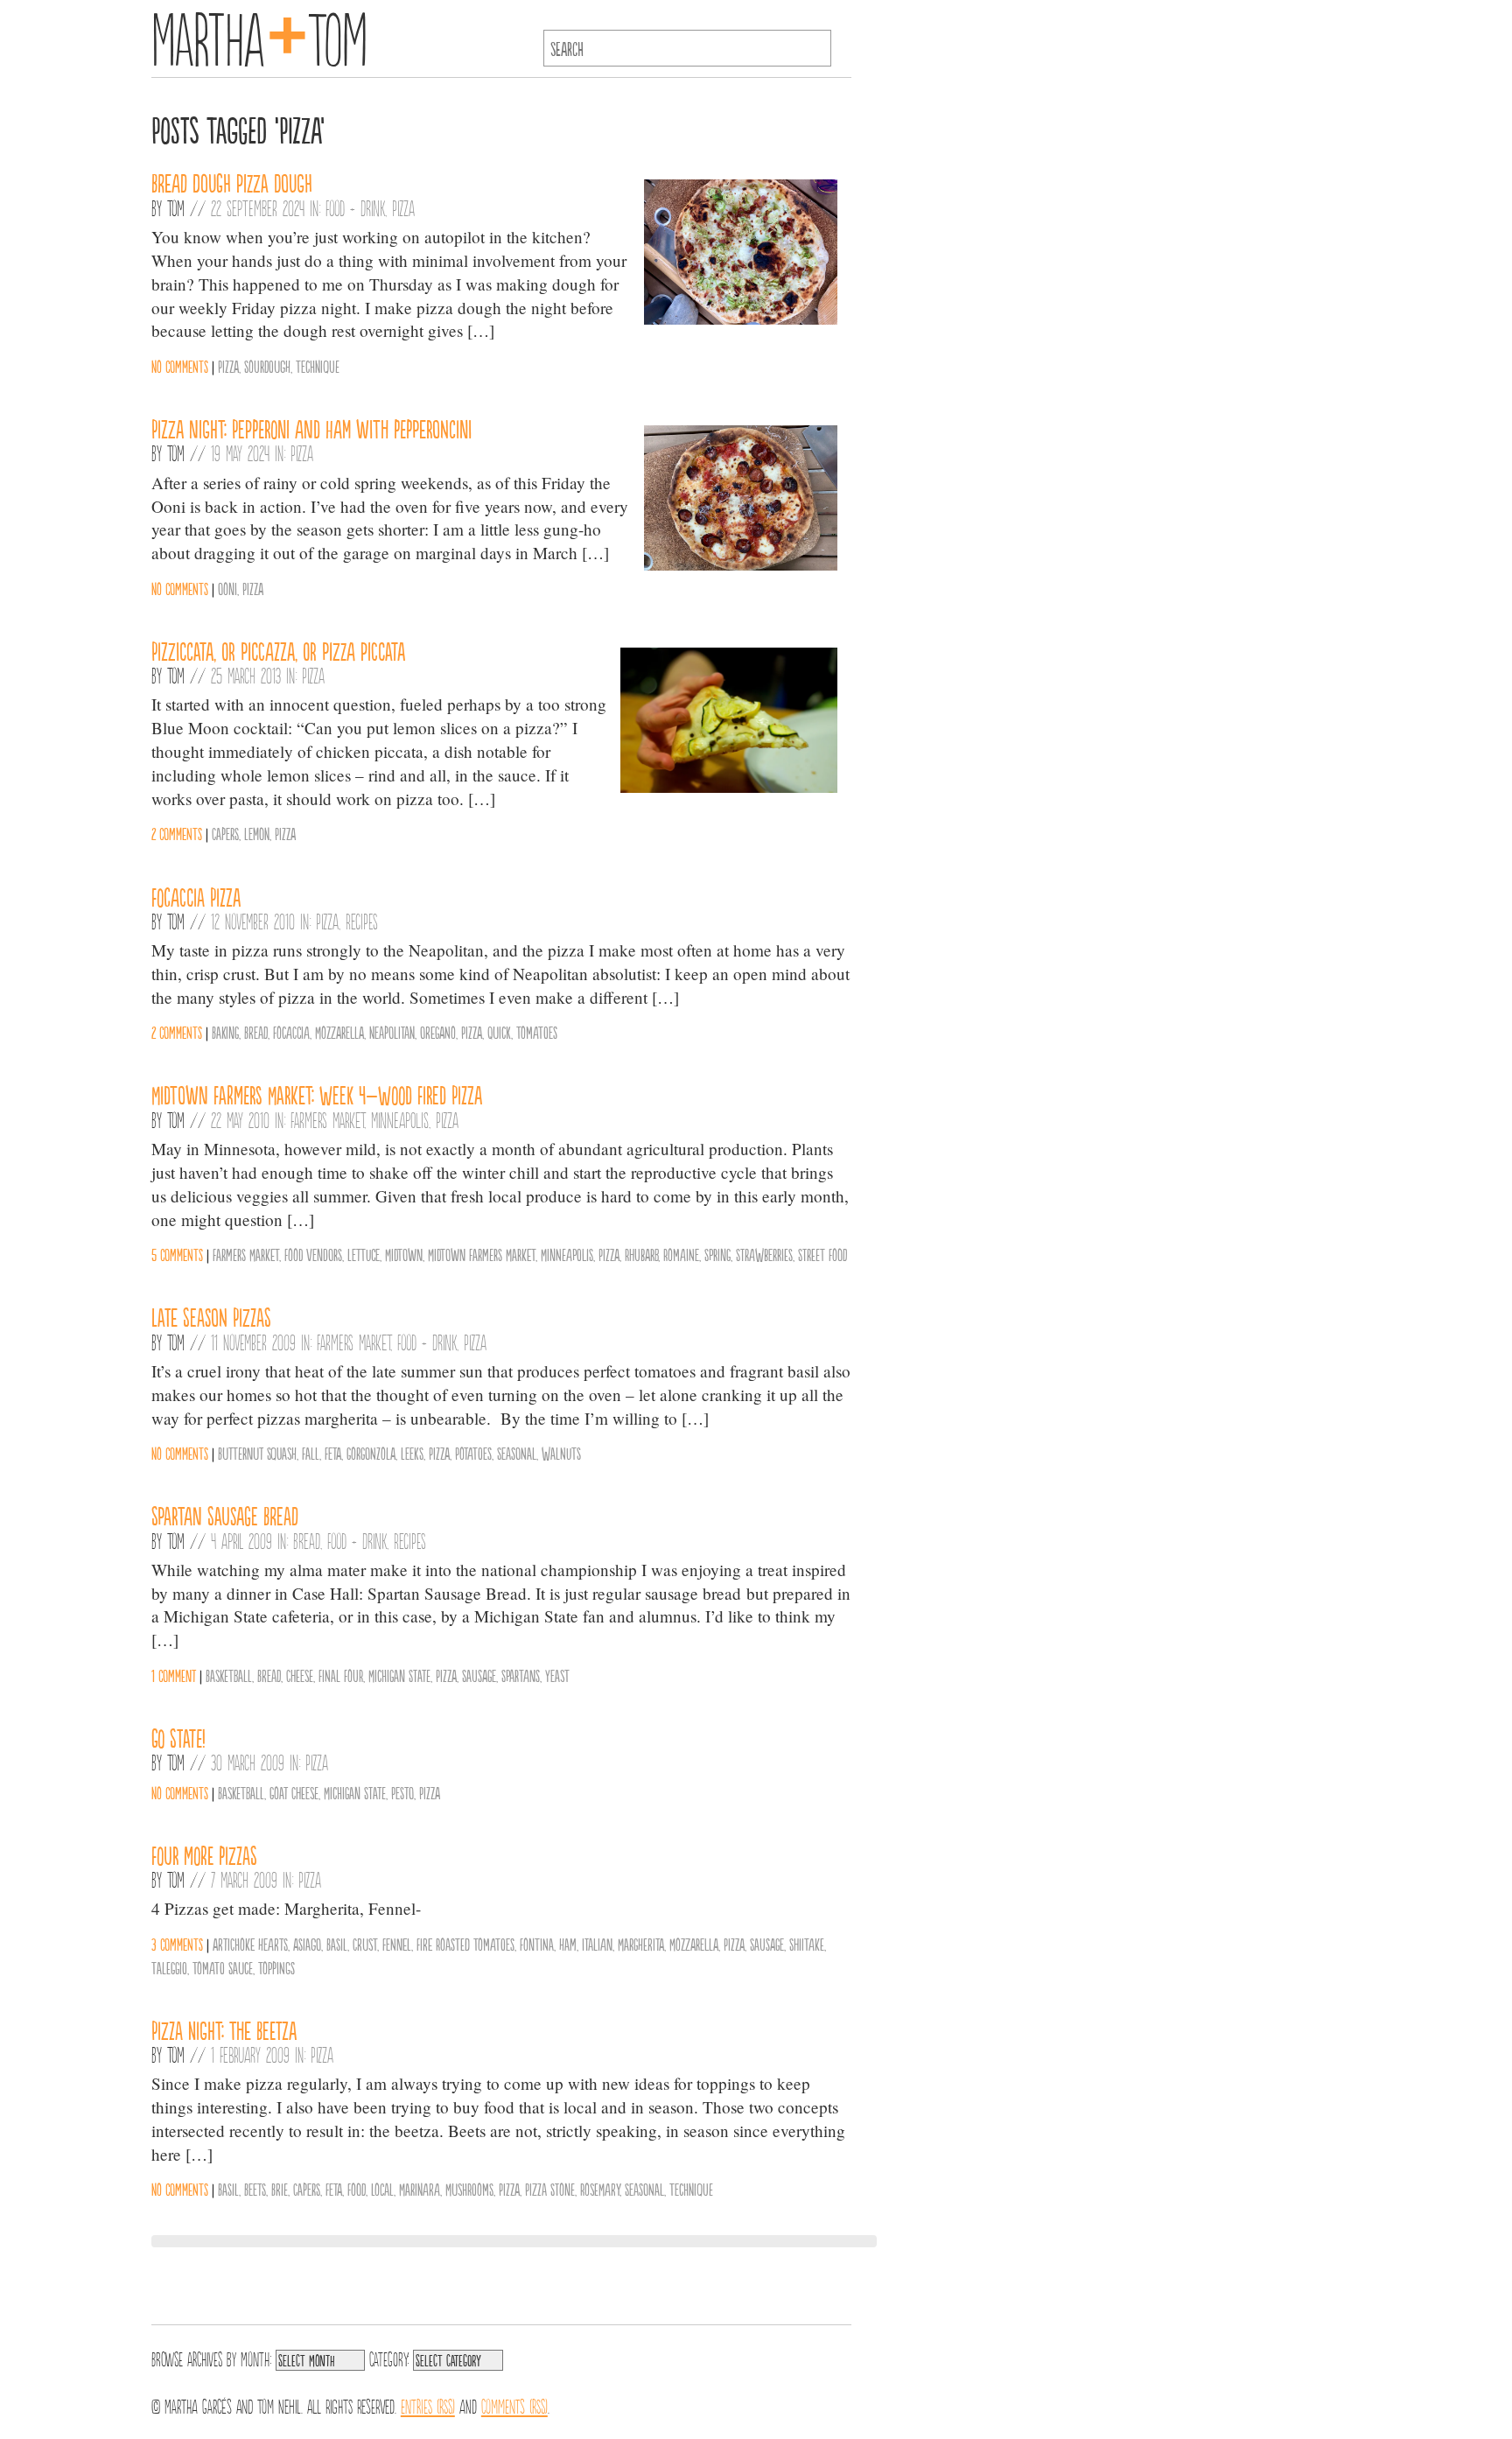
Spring (717, 1254)
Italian (597, 1944)
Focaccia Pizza (196, 896)
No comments (180, 366)
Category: (389, 2358)
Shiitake (807, 1944)
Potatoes (473, 1453)
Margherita (641, 1944)
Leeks (412, 1453)
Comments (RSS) (514, 2405)
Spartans (521, 1675)
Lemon (257, 833)
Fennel (397, 1944)
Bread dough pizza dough (232, 182)
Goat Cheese (294, 1792)
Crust (365, 1944)
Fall (311, 1453)
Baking (225, 1032)
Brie (280, 2189)
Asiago (307, 1944)
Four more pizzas (204, 1854)
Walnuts (561, 1453)
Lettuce (364, 1254)
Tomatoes (537, 1032)
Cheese (300, 1675)
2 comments (177, 833)
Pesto (402, 1792)
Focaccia (291, 1032)
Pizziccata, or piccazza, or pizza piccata (278, 650)
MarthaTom (259, 35)
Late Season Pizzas (211, 1316)
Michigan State (399, 1675)
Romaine (681, 1254)
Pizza (403, 207)
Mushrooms (469, 2189)
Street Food (822, 1254)
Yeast (557, 1675)
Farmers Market (327, 1119)
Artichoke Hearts (250, 1944)
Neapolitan (392, 1032)
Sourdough (267, 366)
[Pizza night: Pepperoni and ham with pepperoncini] (741, 565)
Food (357, 2189)
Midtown (404, 1254)
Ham (568, 1944)
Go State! (178, 1737)
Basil (337, 1944)
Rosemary (600, 2189)
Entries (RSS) (428, 2405)
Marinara (420, 2189)
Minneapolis (400, 1119)
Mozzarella (339, 1032)
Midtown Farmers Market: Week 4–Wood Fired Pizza (317, 1094)
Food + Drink (355, 207)
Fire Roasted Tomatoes (465, 1944)
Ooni (227, 588)
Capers (225, 833)
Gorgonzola (371, 1453)
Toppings (276, 1967)
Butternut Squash (257, 1453)
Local (382, 2189)
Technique (318, 366)
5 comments (177, 1254)
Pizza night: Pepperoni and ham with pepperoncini (311, 428)
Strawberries (764, 1254)
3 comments (177, 1944)
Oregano (438, 1032)
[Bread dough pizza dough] (741, 319)
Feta (333, 1453)
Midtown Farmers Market (482, 1254)
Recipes (362, 921)
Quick (499, 1032)
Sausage (479, 1675)
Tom (176, 207)
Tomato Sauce (223, 1967)
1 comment (174, 1675)
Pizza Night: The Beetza (224, 2029)
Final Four (341, 1675)
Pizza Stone (550, 2189)
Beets (255, 2189)
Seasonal (517, 1453)
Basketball (229, 1675)
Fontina (537, 1944)
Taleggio (169, 1967)
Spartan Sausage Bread (225, 1515)
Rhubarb (641, 1254)
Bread (256, 1032)
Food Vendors (313, 1254)
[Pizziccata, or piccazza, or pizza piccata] (729, 787)
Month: (256, 2358)
